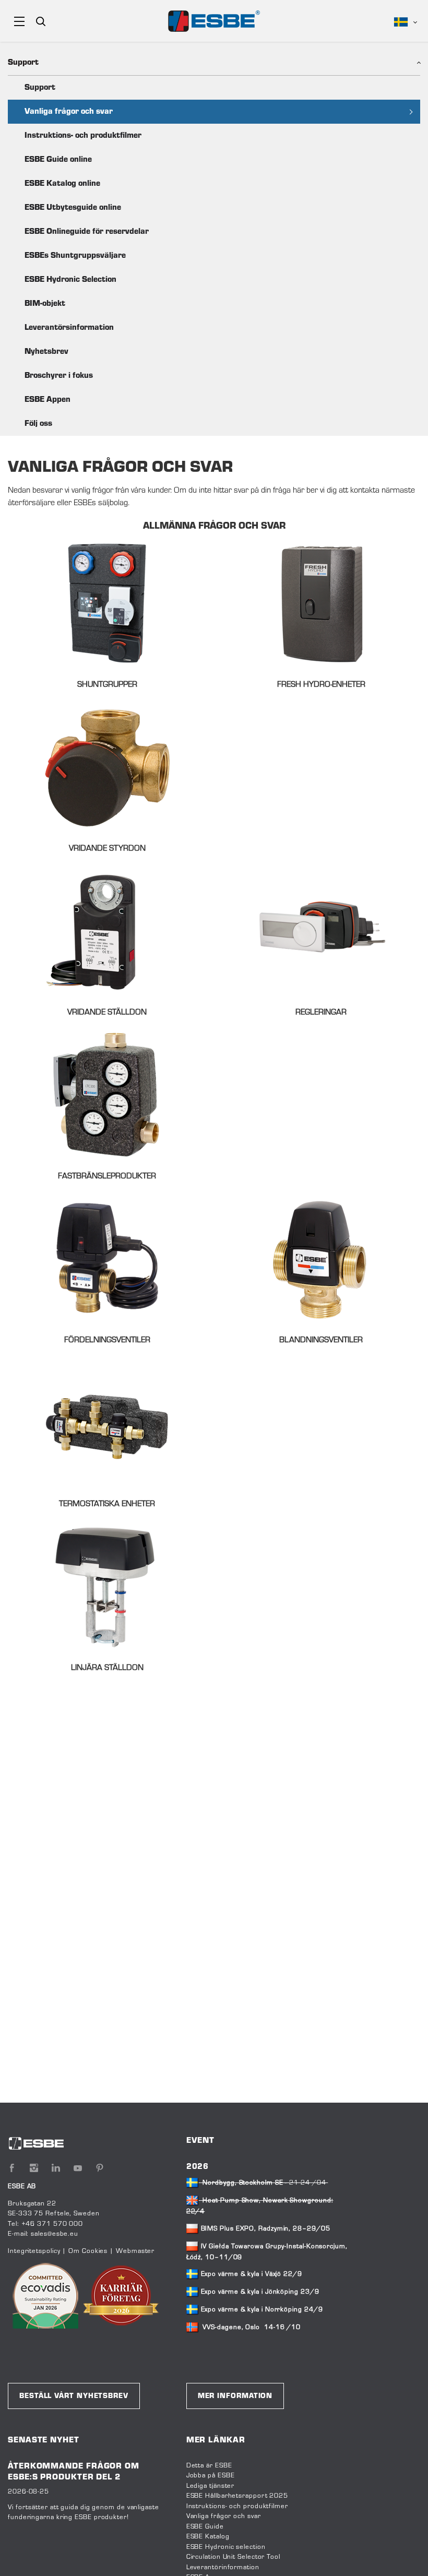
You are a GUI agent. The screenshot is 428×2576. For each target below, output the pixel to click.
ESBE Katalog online (62, 184)
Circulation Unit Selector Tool (233, 2557)
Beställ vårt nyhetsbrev (74, 2396)
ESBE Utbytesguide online (73, 208)
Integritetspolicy (34, 2251)
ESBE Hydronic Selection (70, 280)
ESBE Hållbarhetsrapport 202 (235, 2496)
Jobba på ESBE (211, 2476)
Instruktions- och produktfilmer (83, 136)
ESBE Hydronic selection (226, 2547)
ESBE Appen (47, 400)
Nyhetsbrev (46, 352)
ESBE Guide (206, 2527)
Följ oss (38, 424)
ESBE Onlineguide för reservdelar (87, 232)
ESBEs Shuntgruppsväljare (75, 256)
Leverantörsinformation (69, 328)
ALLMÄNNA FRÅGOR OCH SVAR (214, 527)
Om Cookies (88, 2251)
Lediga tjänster (211, 2486)
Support (40, 88)
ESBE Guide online (58, 160)
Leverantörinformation (223, 2568)
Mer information (235, 2396)
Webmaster (135, 2251)
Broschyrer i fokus (59, 376)
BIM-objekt (45, 304)
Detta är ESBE (209, 2466)
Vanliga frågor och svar (69, 112)
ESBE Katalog (208, 2537)
